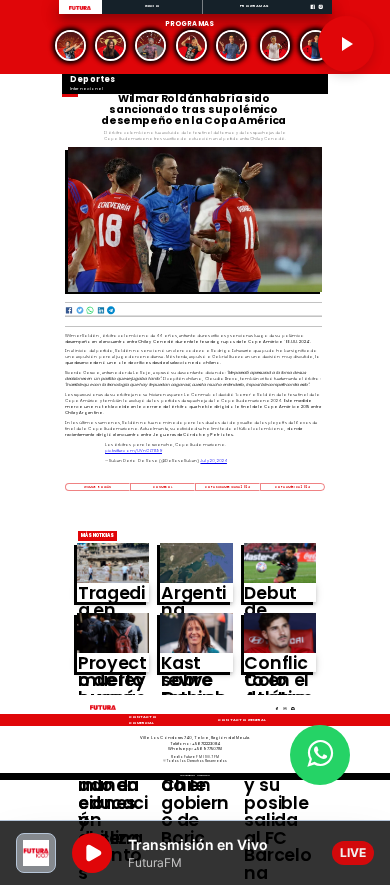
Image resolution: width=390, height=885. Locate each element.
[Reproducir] (346, 44)
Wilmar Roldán (97, 487)
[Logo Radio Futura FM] (80, 10)
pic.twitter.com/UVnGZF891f (133, 450)
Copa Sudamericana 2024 (228, 487)
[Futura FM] (71, 45)
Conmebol (163, 487)
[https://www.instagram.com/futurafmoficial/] (320, 13)
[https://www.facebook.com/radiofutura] (312, 13)
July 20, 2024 (213, 460)
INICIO (152, 5)
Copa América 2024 (292, 487)
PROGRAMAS (254, 5)
